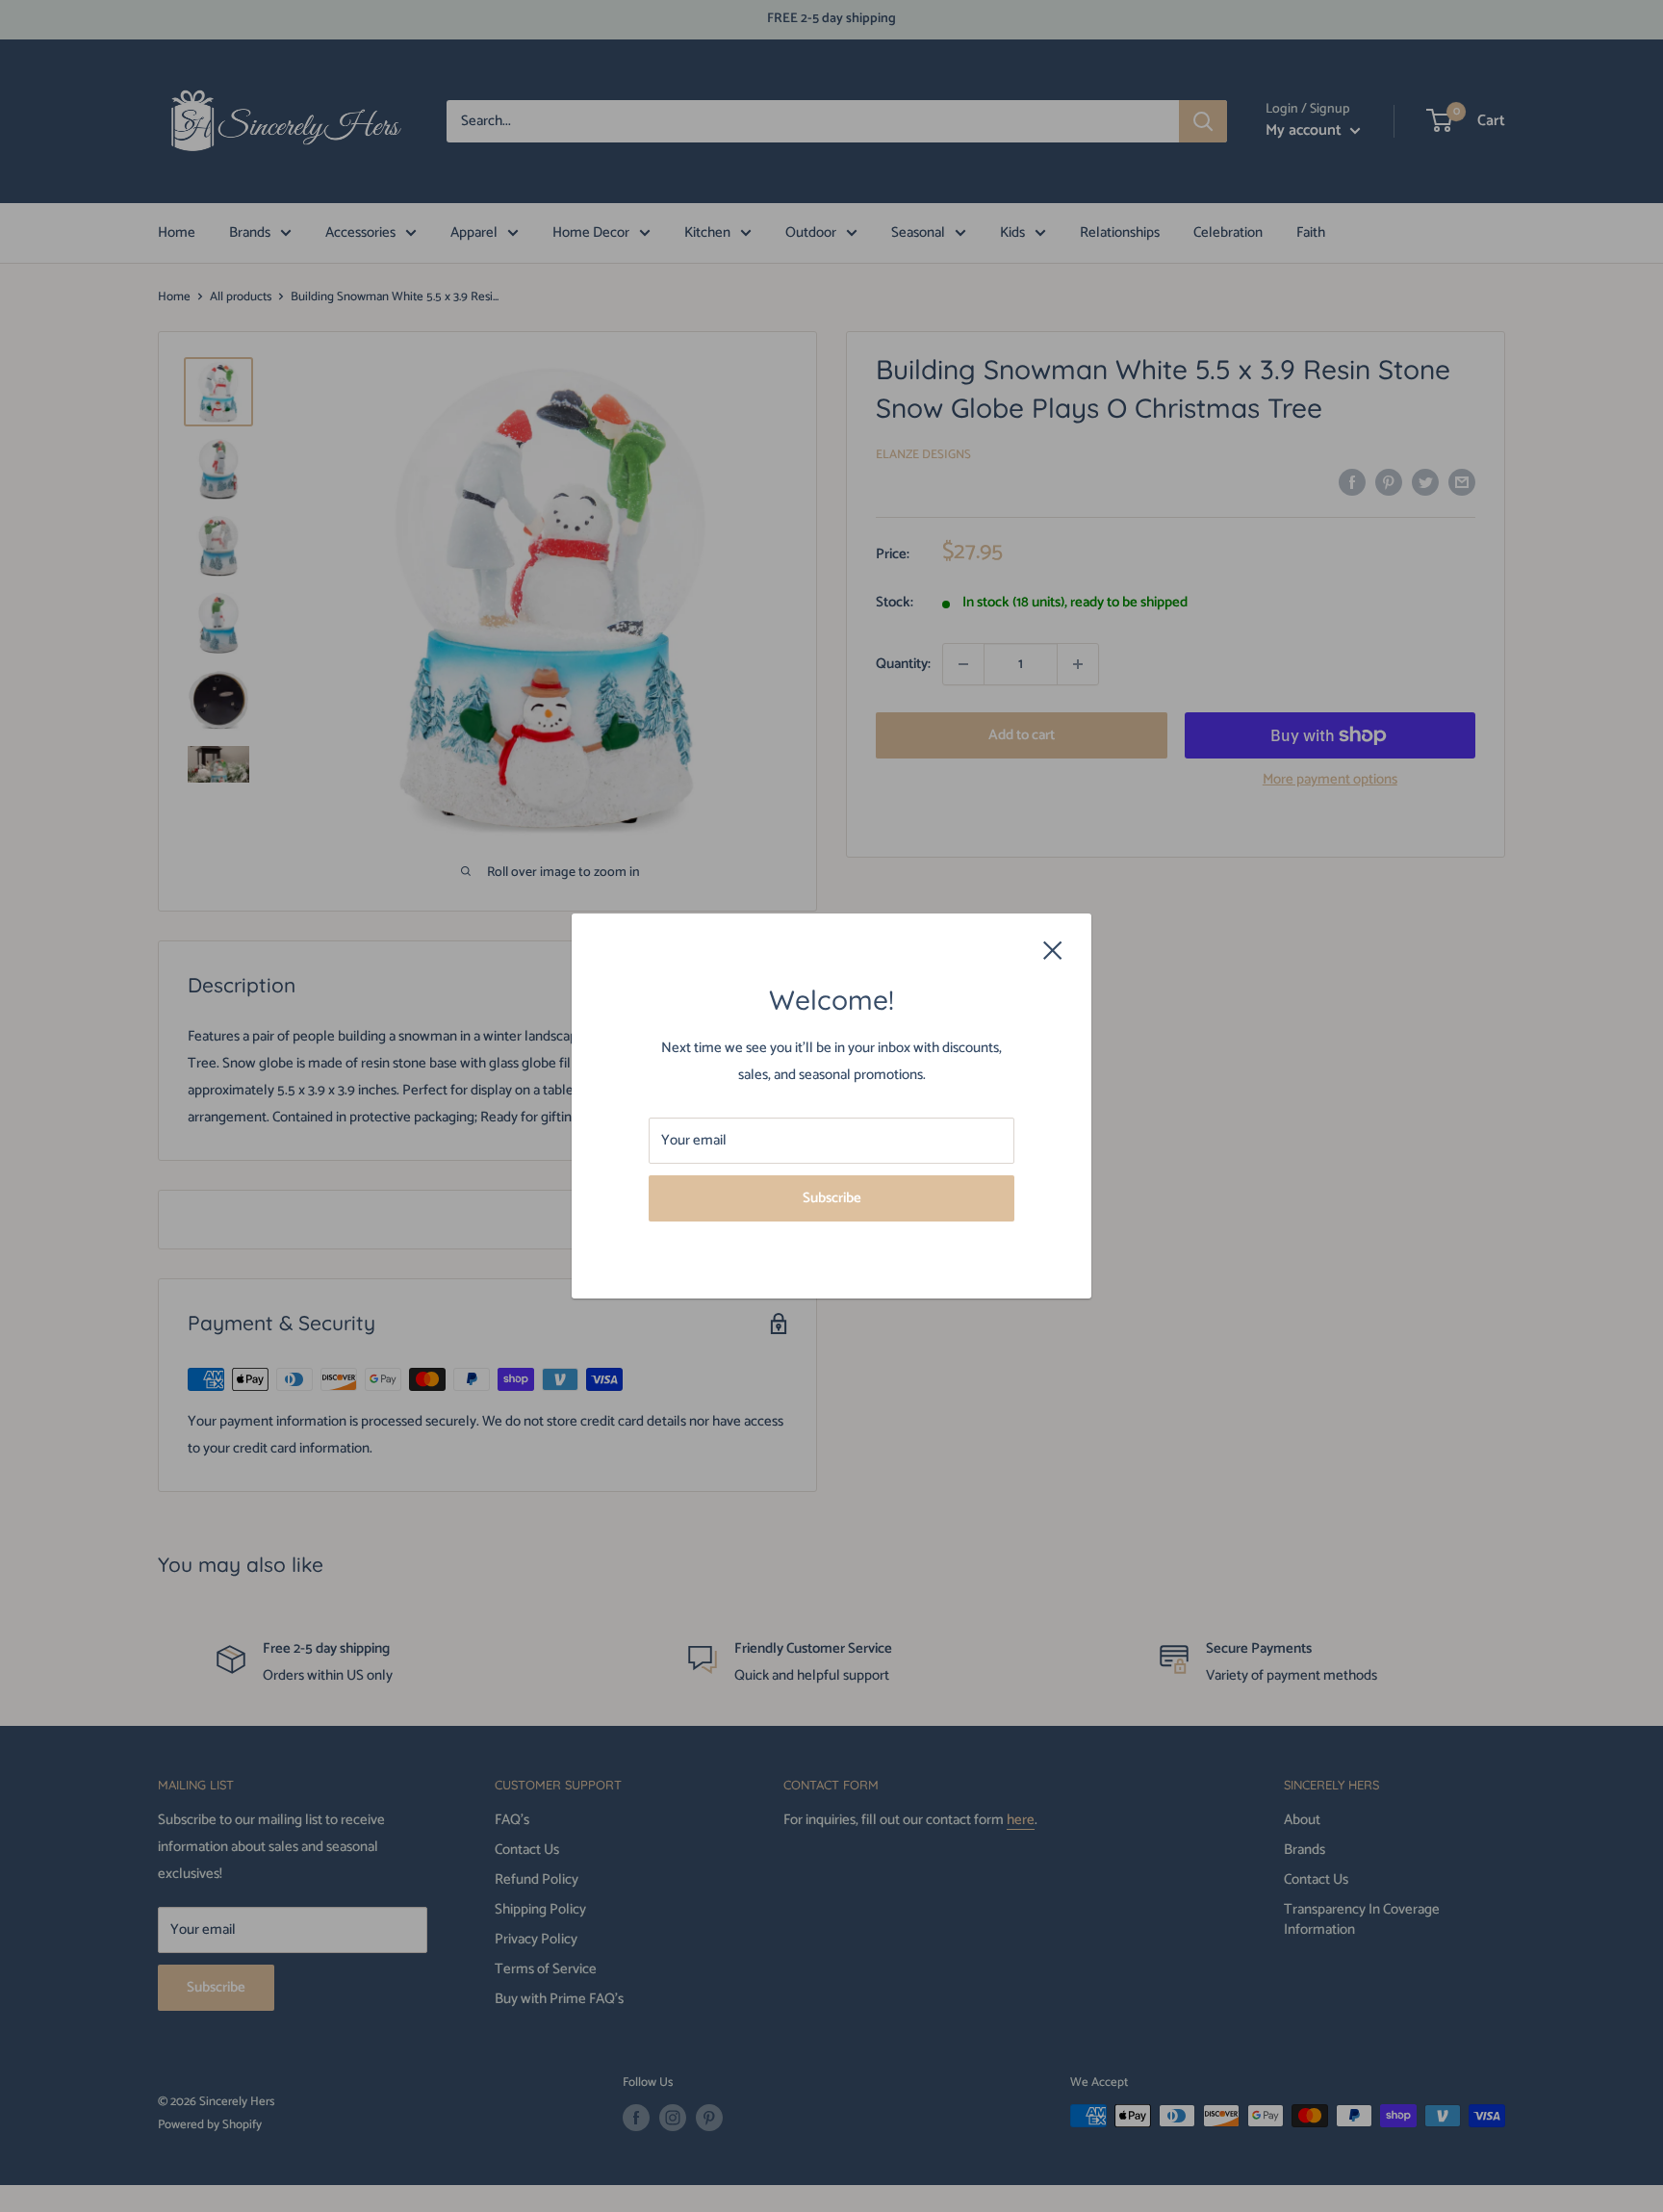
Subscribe (832, 1198)
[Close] (1053, 950)
